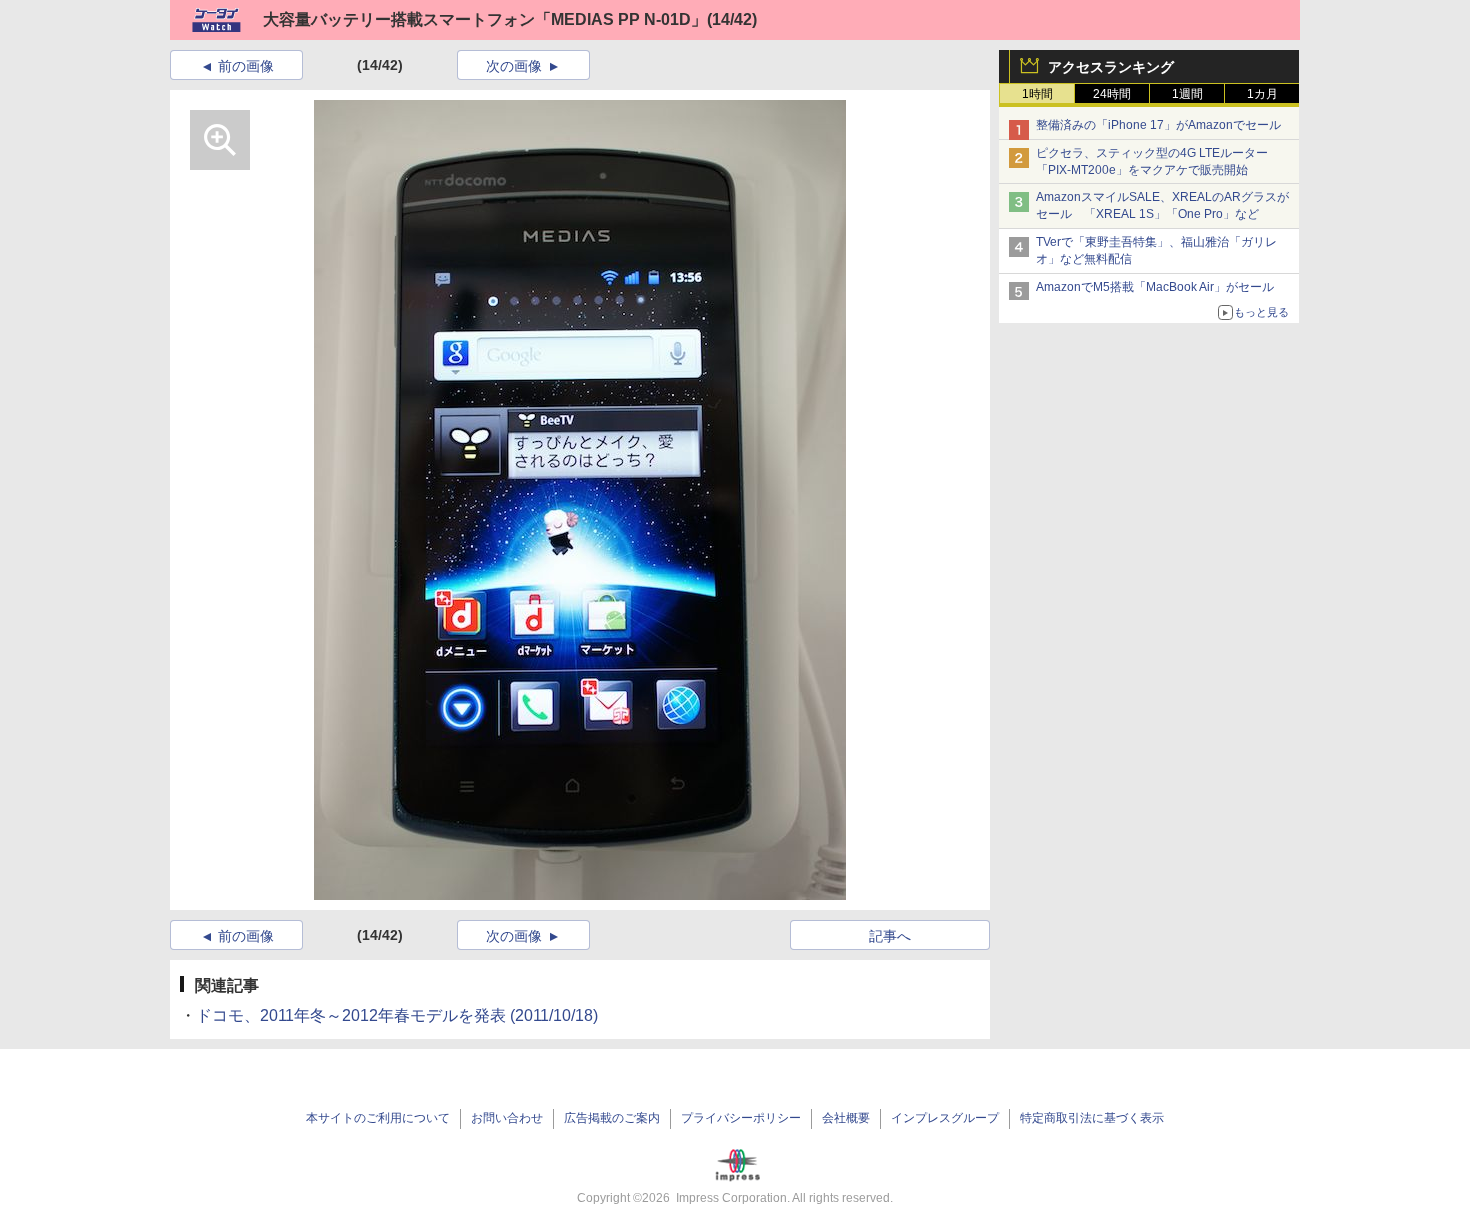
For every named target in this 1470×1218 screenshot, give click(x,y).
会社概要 (846, 1118)
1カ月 (1262, 94)
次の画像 (514, 66)
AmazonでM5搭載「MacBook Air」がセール (1155, 287)
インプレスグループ (945, 1118)
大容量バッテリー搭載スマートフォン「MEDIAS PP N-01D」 (485, 19)
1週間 (1187, 94)
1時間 (1037, 94)
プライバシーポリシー (741, 1118)
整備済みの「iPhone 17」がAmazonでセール (1158, 125)
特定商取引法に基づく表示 (1092, 1118)
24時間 (1112, 94)
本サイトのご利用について (378, 1118)
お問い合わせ (507, 1118)
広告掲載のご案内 (612, 1118)
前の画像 (246, 66)
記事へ (890, 936)
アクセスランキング (1111, 67)
